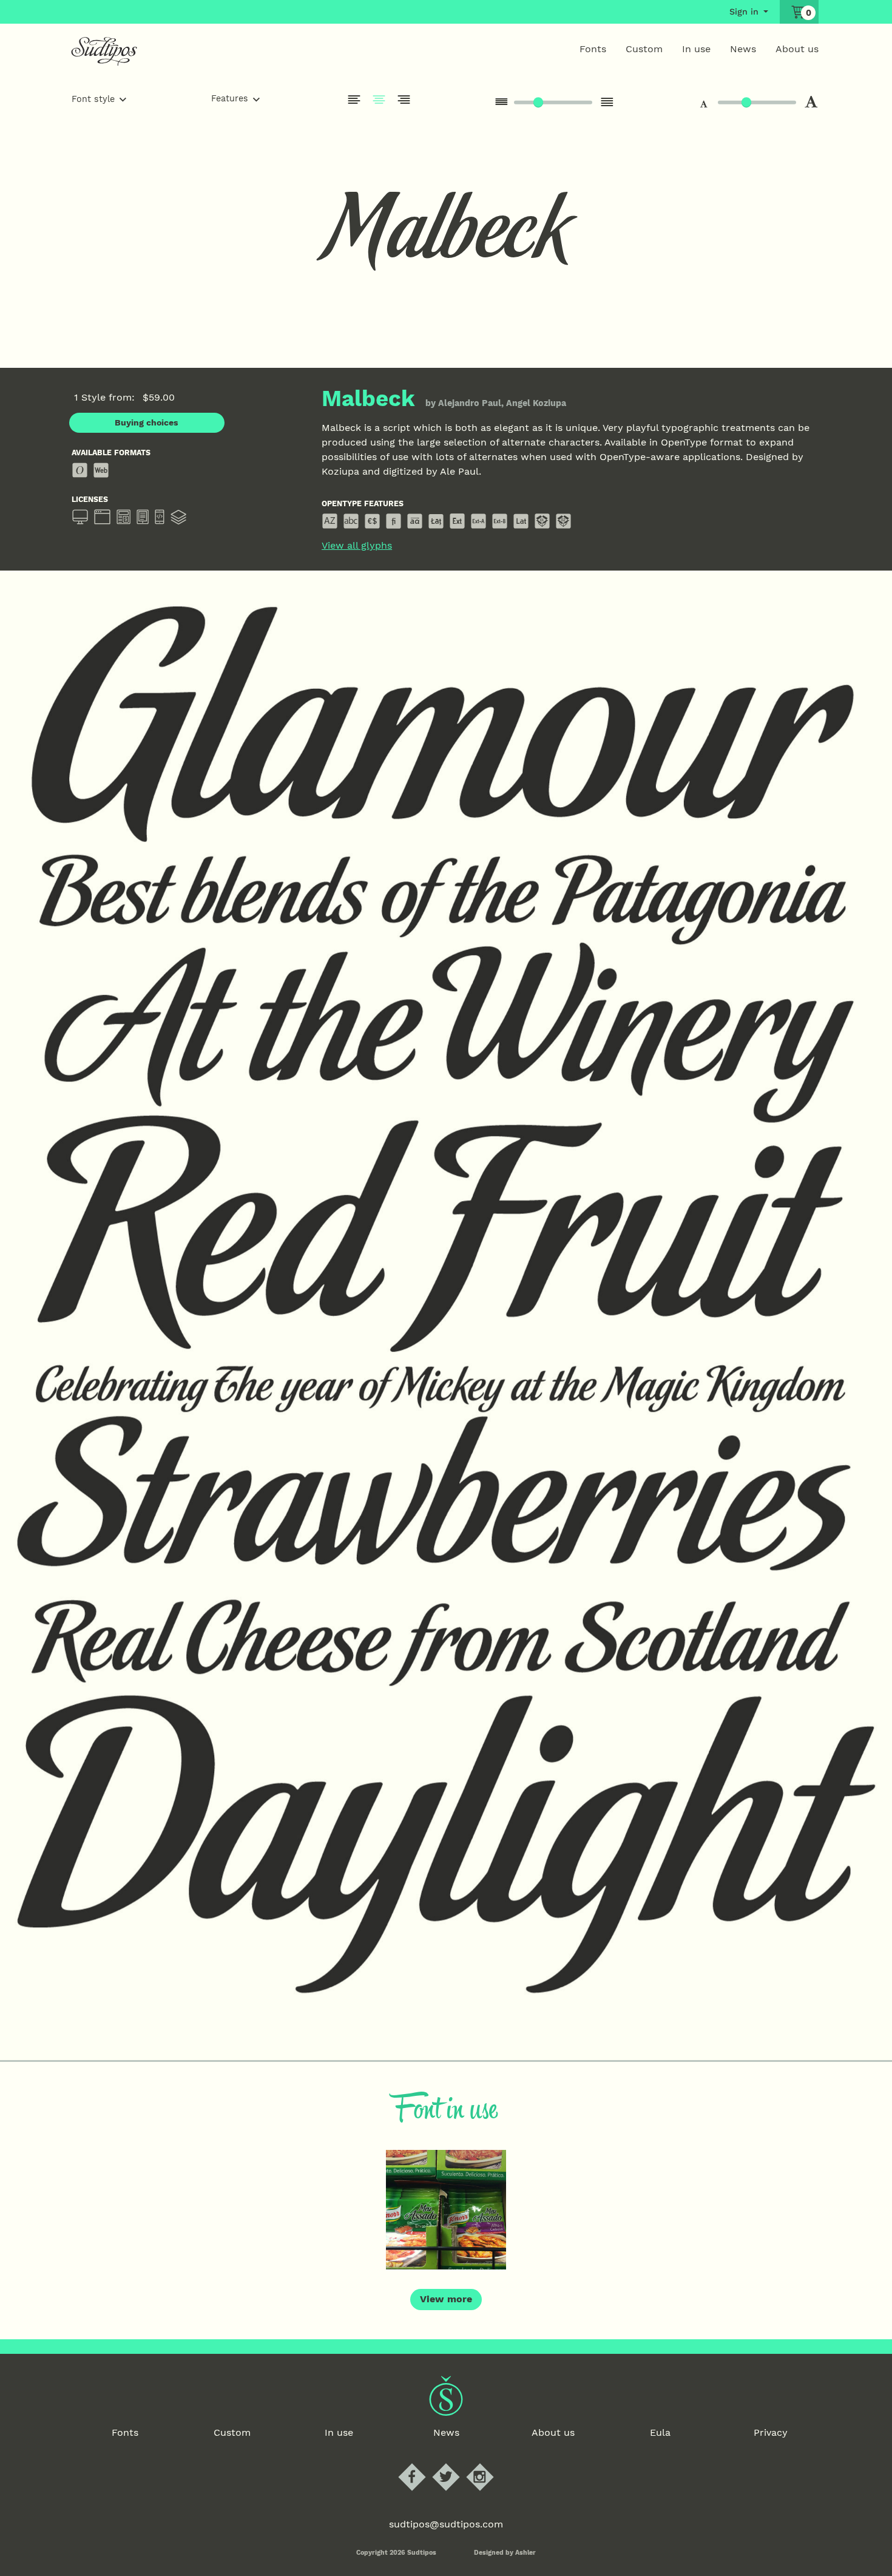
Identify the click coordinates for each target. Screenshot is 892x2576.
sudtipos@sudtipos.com (446, 2524)
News (743, 49)
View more (446, 2299)
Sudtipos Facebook (422, 2464)
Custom (644, 49)
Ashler (525, 2553)
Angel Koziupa (536, 403)
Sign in (744, 12)
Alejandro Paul (470, 403)
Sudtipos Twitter (456, 2464)
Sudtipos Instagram (490, 2464)
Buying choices (147, 422)
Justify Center (379, 100)
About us (797, 49)
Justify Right (404, 100)
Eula (660, 2432)
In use (696, 49)
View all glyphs (357, 546)
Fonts (593, 49)
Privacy (771, 2432)
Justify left (354, 100)
